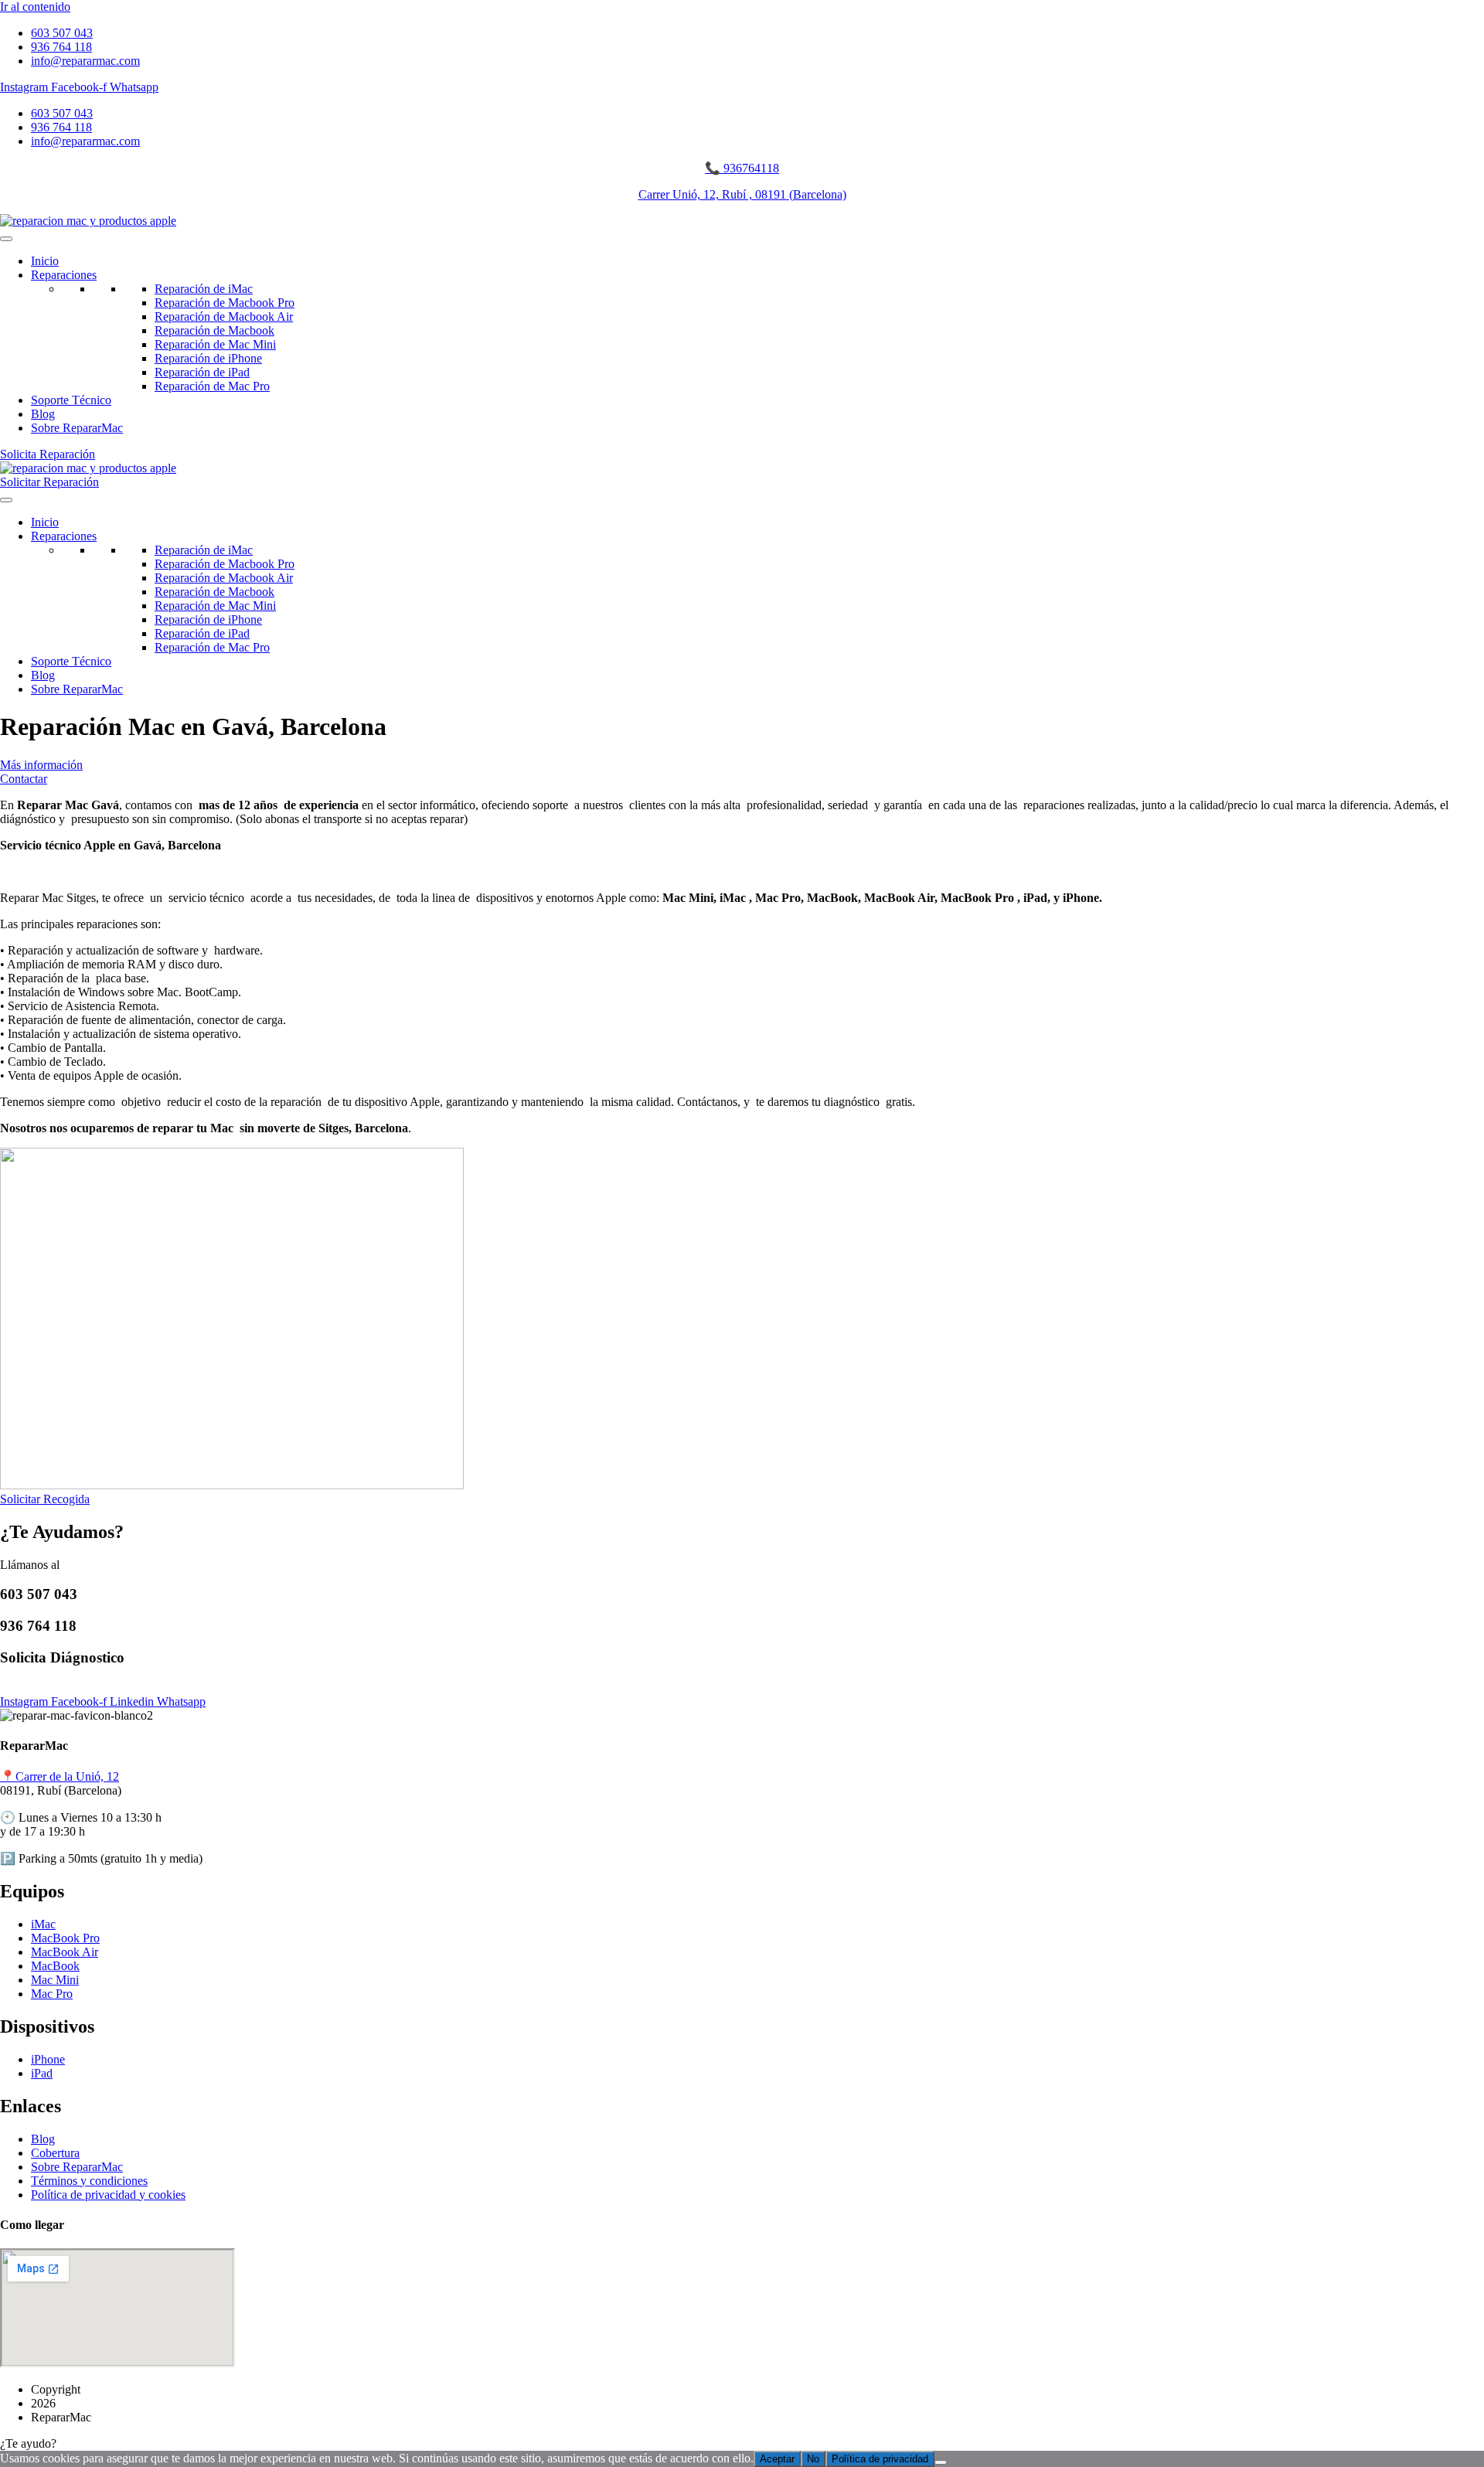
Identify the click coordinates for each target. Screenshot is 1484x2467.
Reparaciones (64, 275)
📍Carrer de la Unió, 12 (60, 1776)
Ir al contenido (35, 7)
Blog (43, 414)
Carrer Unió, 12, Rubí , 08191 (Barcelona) (742, 194)
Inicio (45, 261)
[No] (941, 2462)
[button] (742, 2444)
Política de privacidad (880, 2459)
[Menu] (6, 239)
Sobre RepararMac (77, 428)
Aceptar (777, 2459)
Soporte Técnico (71, 400)
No (813, 2459)
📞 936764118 (742, 168)
